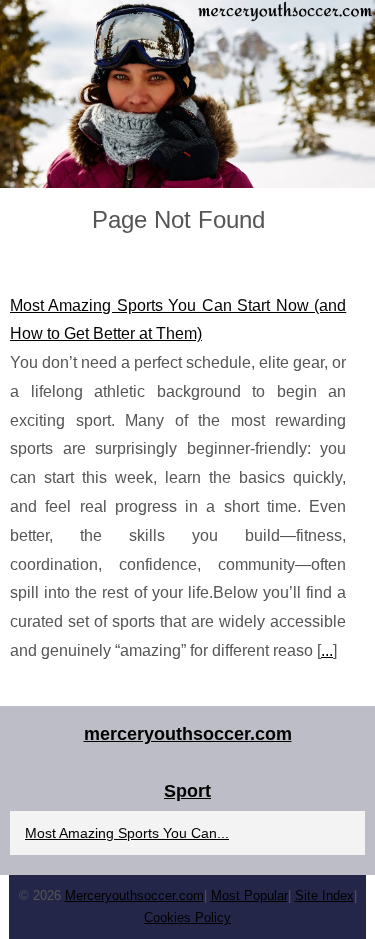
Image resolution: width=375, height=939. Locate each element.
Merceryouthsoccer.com (134, 895)
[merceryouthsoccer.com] (187, 94)
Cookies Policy (187, 917)
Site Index (324, 895)
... (327, 650)
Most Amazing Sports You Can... (127, 833)
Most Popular (249, 895)
